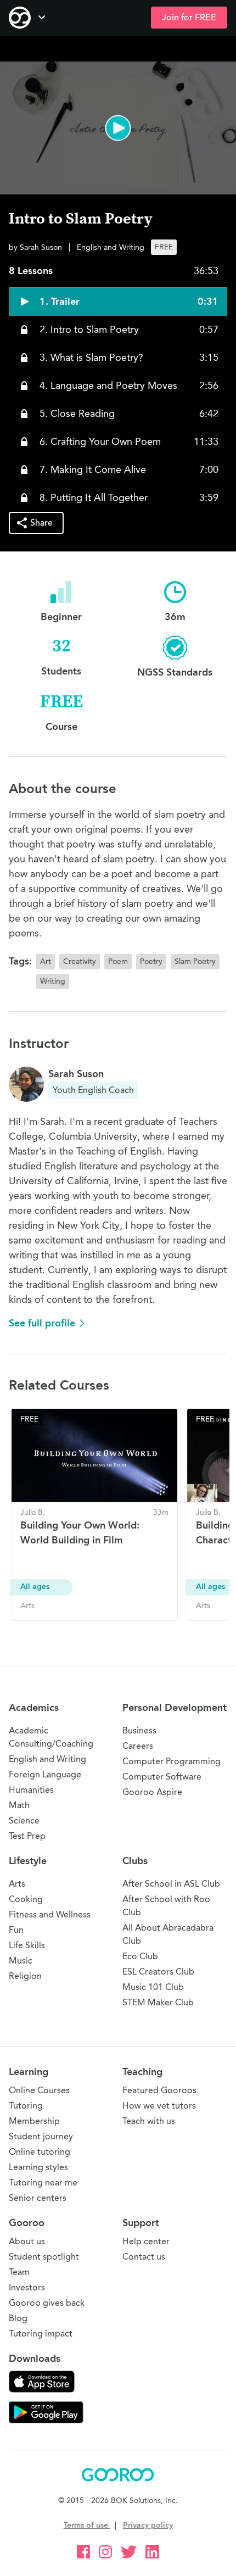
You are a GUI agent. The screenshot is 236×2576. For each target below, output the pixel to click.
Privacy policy (148, 2525)
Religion (25, 1976)
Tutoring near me (43, 2182)
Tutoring (26, 2106)
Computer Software (162, 1777)
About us (27, 2241)
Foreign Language (45, 1774)
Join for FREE (189, 18)
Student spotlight (44, 2257)
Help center (146, 2241)
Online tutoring (40, 2152)
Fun (16, 1930)
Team (19, 2272)
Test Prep (27, 1836)
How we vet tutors (159, 2106)
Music (21, 1961)
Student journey (41, 2136)
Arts (17, 1884)
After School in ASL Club (171, 1884)
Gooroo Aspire (152, 1792)
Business (139, 1730)
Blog (18, 2318)
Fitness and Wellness (50, 1914)
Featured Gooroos (159, 2090)
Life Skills (27, 1945)
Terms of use (87, 2525)
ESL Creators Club (158, 1972)
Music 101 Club (153, 1987)
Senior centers (38, 2198)
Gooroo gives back (47, 2303)
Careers (138, 1746)
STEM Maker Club (158, 2002)
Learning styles (38, 2167)
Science (24, 1821)
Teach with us (149, 2121)
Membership (34, 2121)
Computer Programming (172, 1761)
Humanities (31, 1790)
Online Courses (39, 2090)
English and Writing (47, 1759)
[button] (118, 128)
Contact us (144, 2257)
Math (19, 1805)
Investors (27, 2287)
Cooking (26, 1899)
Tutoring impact (41, 2334)
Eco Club (140, 1956)
